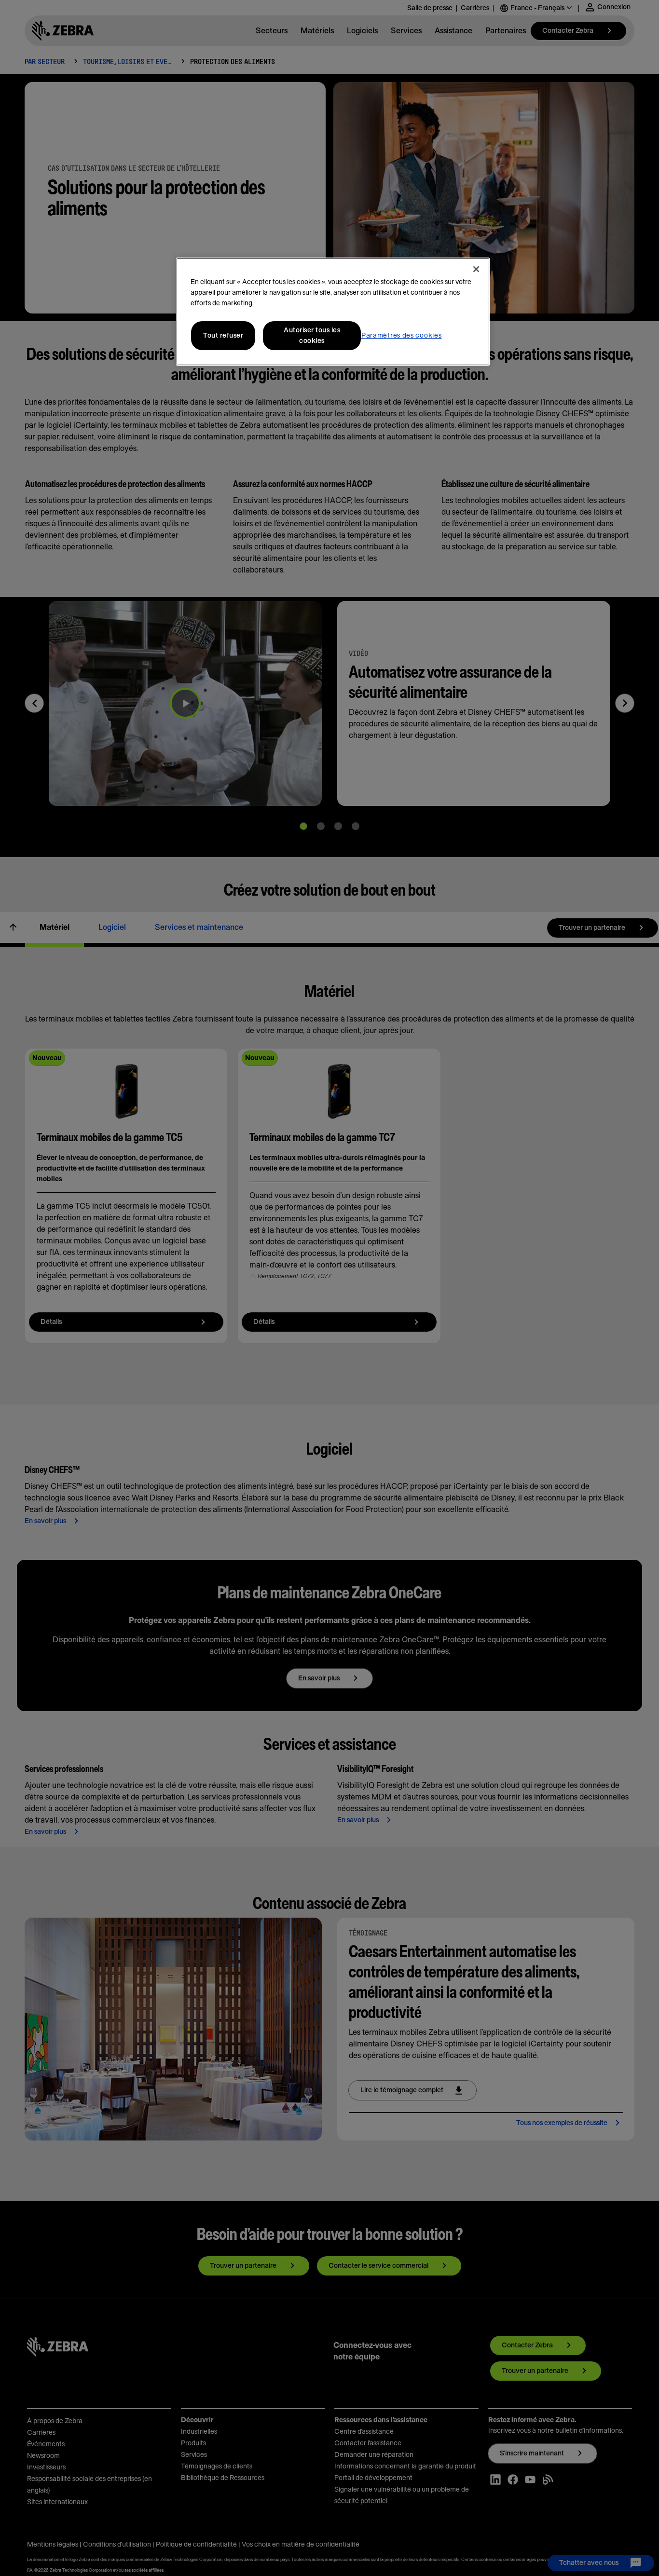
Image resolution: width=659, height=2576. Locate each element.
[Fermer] (476, 269)
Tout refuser (223, 336)
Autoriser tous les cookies (312, 336)
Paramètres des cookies (401, 336)
